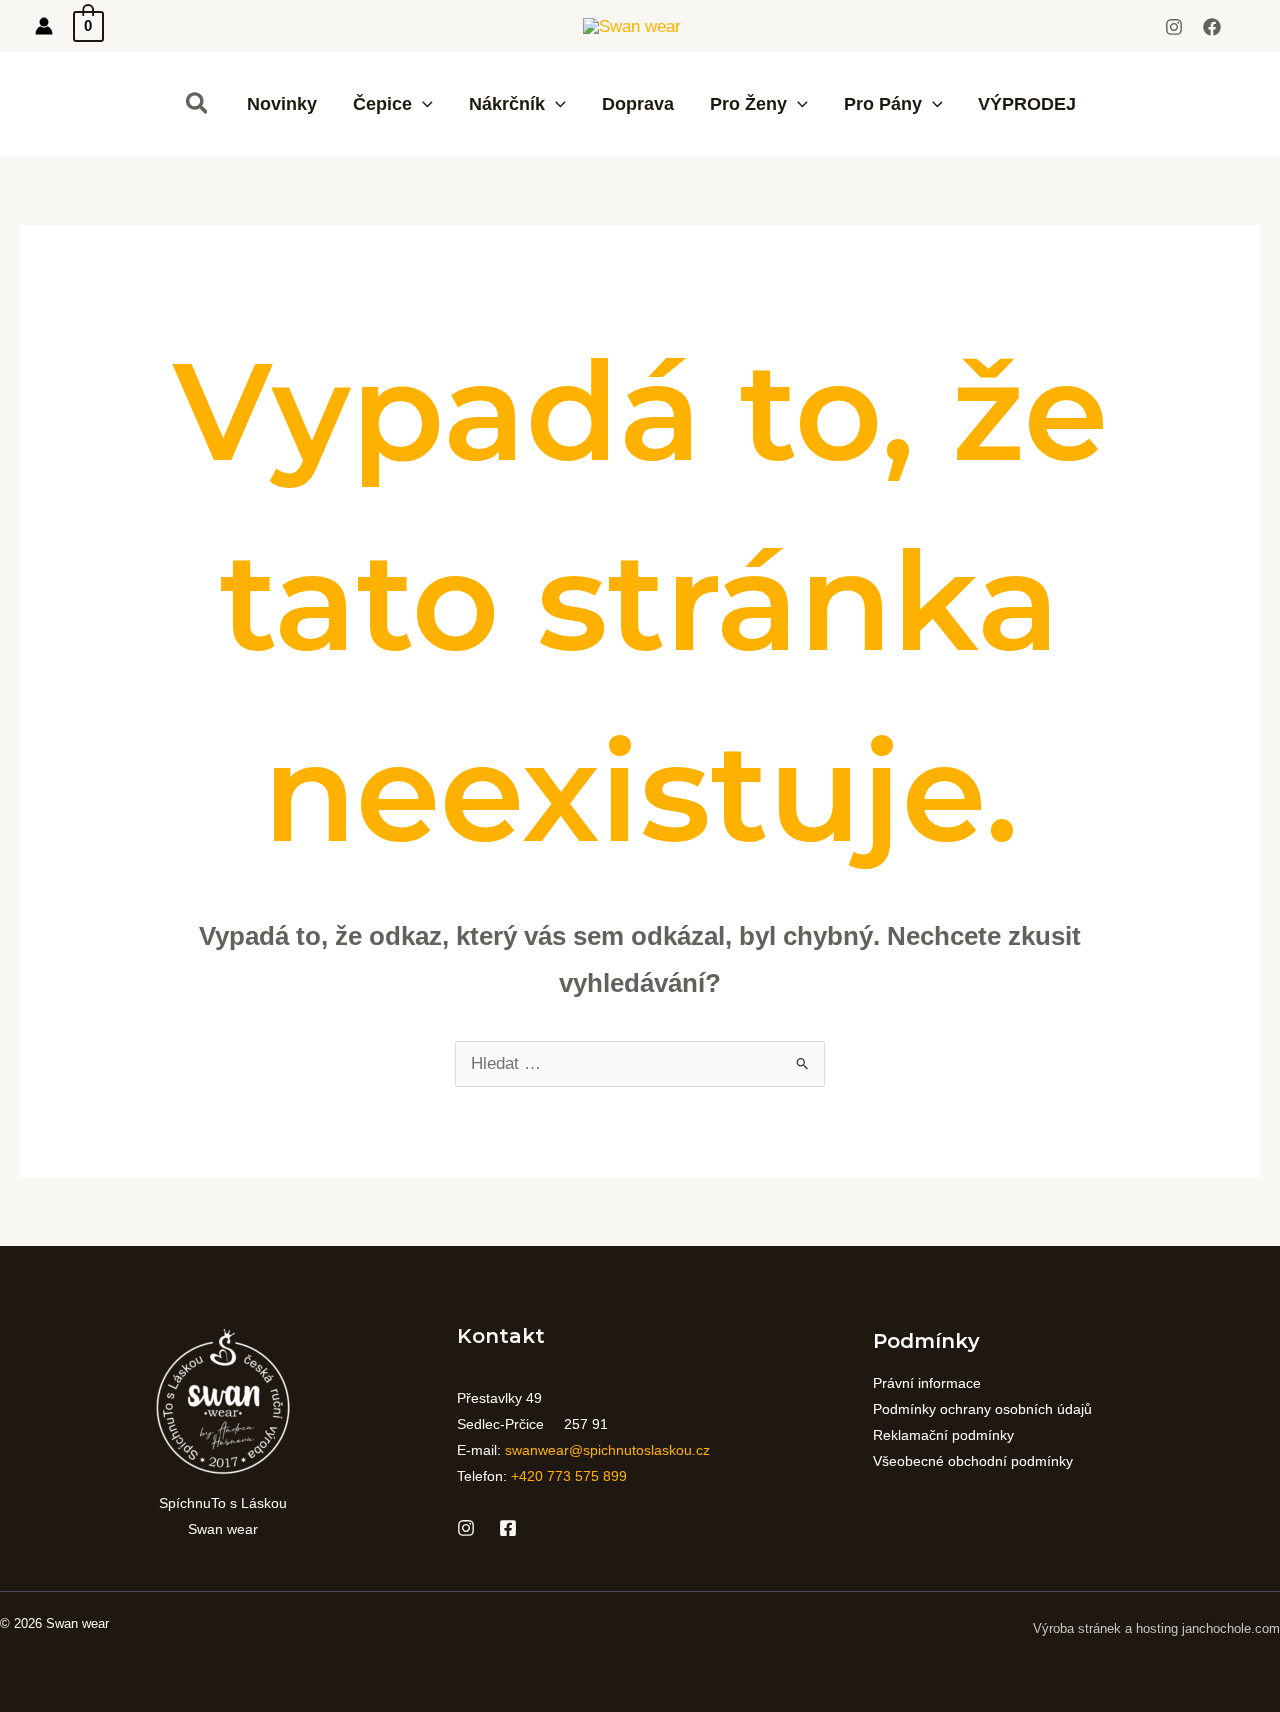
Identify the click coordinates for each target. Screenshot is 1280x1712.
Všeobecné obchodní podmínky (973, 1461)
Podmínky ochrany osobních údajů (982, 1409)
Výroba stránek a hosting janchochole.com (1156, 1628)
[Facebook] (1212, 27)
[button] (198, 104)
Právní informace (927, 1383)
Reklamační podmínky (943, 1435)
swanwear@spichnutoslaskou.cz (607, 1450)
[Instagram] (1174, 27)
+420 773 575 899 (569, 1476)
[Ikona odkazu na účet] (44, 26)
